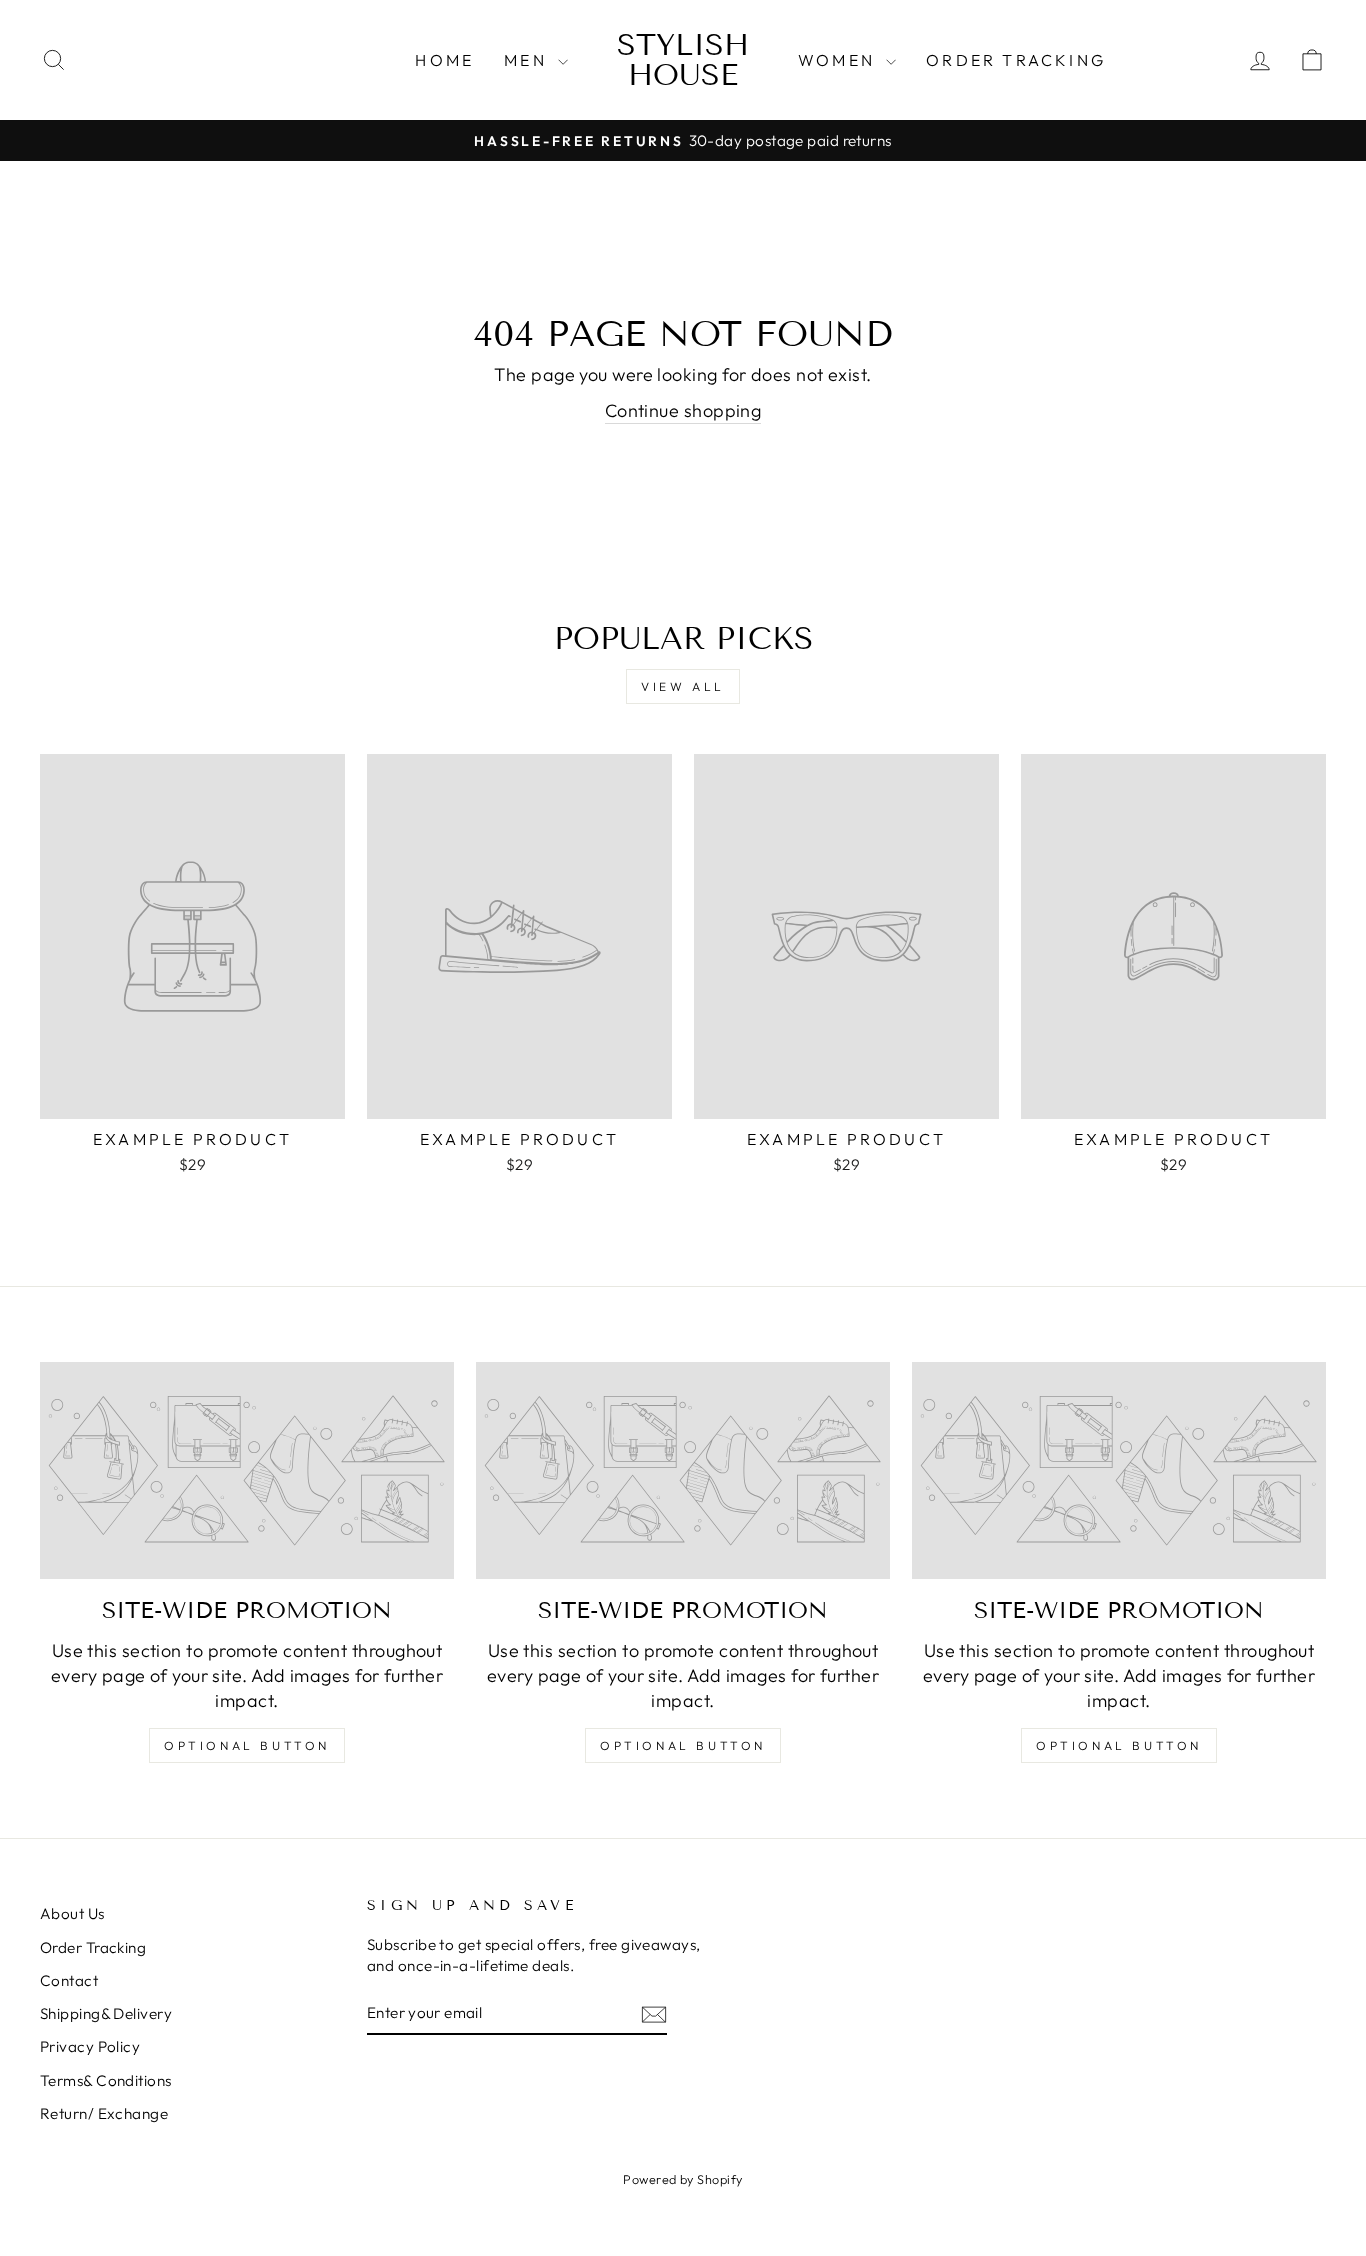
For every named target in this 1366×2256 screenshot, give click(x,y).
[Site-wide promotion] (247, 1470)
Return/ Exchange (104, 2113)
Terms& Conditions (106, 2080)
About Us (72, 1913)
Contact (69, 1980)
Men (528, 60)
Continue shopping (683, 410)
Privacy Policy (90, 2046)
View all (683, 686)
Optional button (247, 1745)
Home (444, 60)
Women (839, 60)
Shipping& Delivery (106, 2013)
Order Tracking (1016, 60)
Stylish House (683, 60)
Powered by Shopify (682, 2179)
